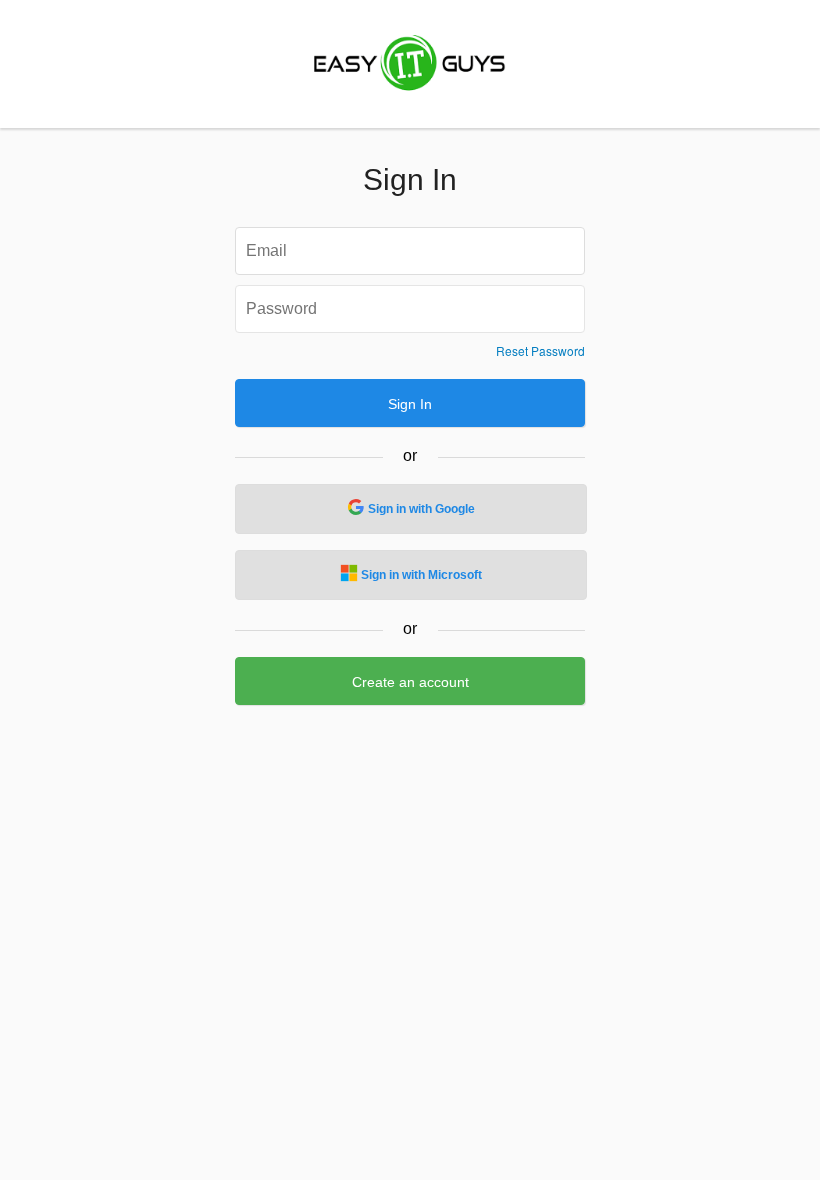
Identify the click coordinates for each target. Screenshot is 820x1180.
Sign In (410, 404)
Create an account (410, 682)
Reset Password (540, 351)
